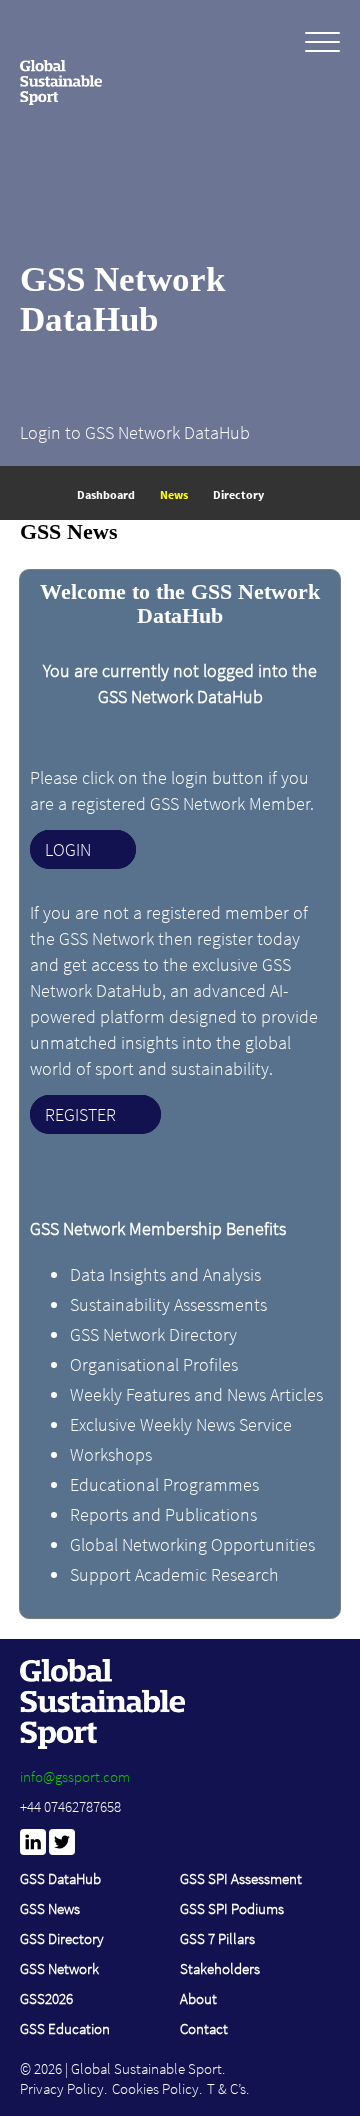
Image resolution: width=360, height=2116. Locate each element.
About (198, 1998)
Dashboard (106, 494)
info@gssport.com (75, 1776)
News (174, 494)
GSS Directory (62, 1938)
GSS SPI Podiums (232, 1908)
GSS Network (59, 1968)
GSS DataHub (60, 1878)
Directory (238, 494)
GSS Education (65, 2028)
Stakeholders (220, 1968)
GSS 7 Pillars (217, 1938)
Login (68, 849)
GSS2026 (46, 1998)
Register (80, 1114)
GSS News (50, 1908)
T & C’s (226, 2088)
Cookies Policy (155, 2088)
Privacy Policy (62, 2088)
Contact (204, 2028)
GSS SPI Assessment (241, 1878)
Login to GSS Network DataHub (135, 432)
